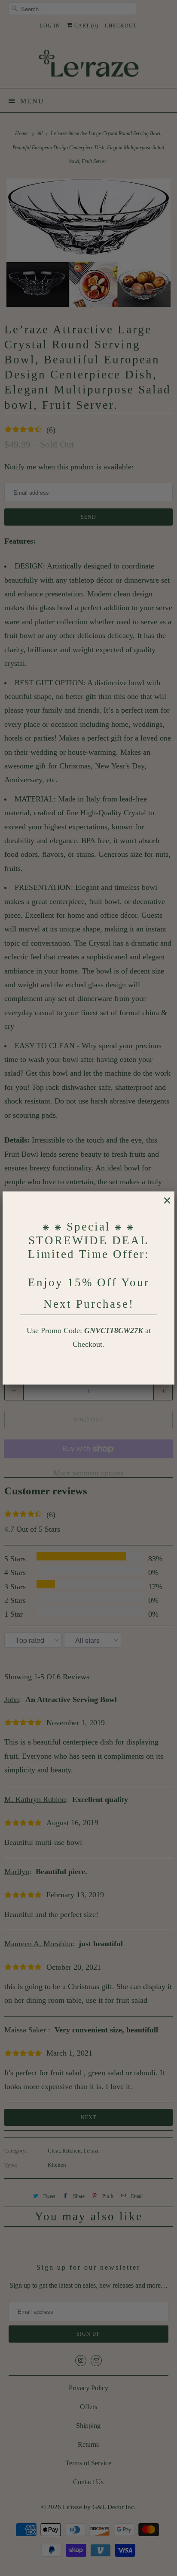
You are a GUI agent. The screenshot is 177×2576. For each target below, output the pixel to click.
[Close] (163, 1205)
